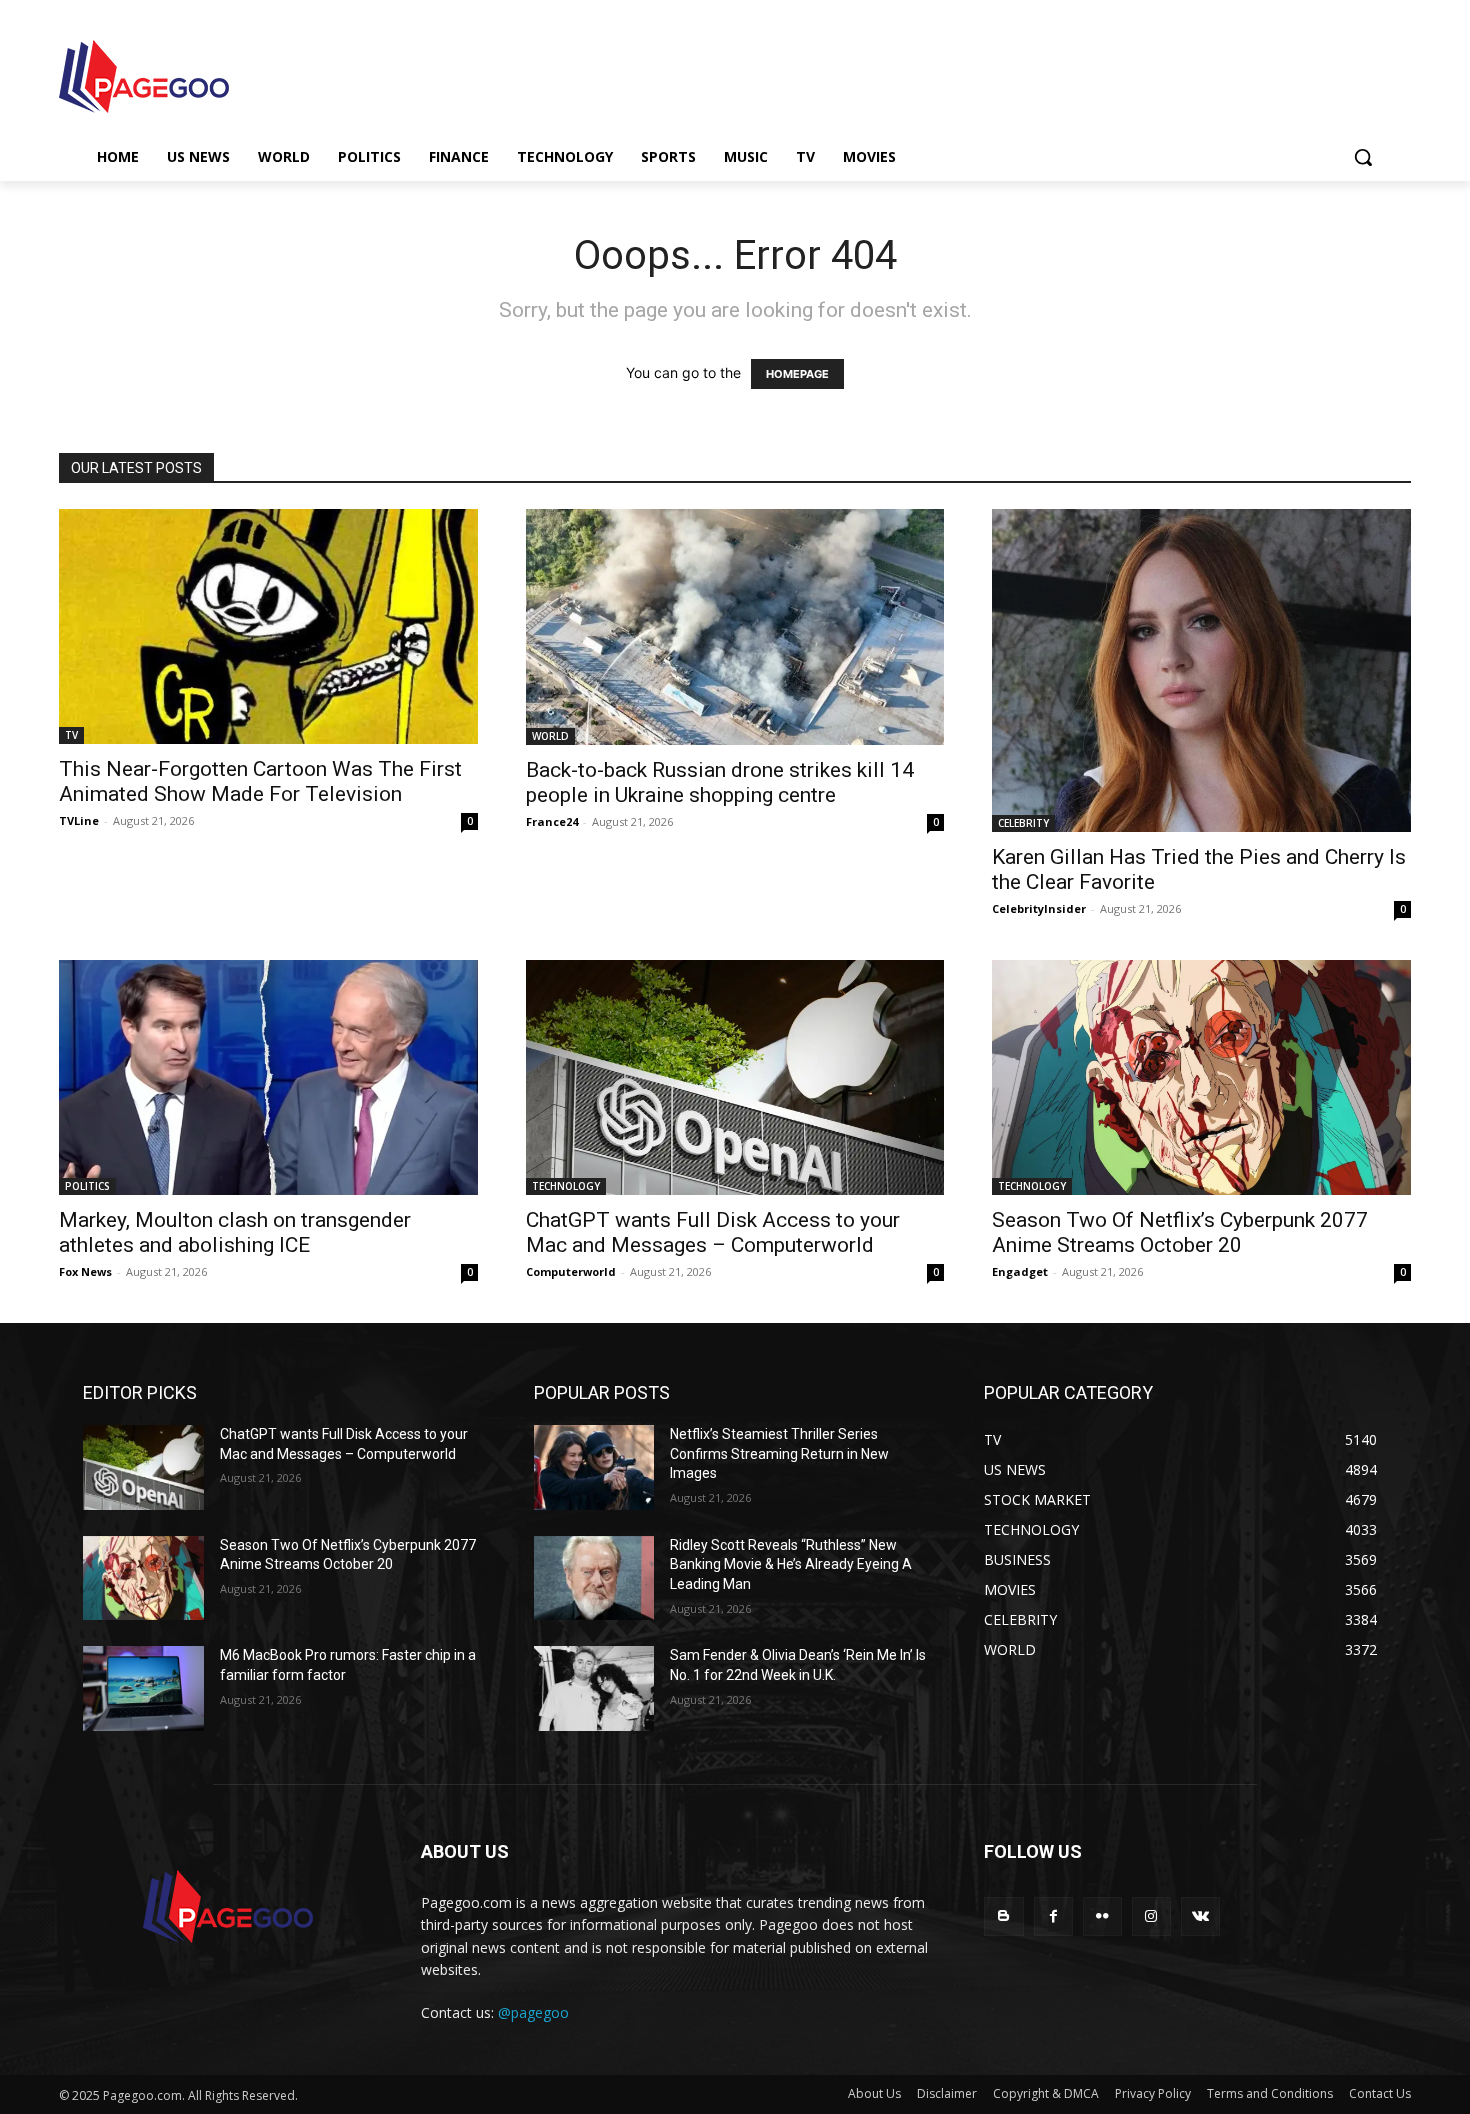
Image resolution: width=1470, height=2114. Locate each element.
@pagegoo (533, 2012)
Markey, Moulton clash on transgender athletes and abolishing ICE (235, 1232)
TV (71, 735)
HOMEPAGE (797, 374)
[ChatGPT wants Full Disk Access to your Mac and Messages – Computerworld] (735, 1077)
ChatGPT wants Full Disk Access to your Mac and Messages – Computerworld (713, 1232)
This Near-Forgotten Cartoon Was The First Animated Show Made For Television (260, 781)
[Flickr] (1102, 1916)
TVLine (79, 820)
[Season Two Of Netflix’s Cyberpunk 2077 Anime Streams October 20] (1201, 1077)
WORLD (550, 736)
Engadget (1020, 1271)
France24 (552, 821)
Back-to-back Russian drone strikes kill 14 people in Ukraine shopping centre (720, 782)
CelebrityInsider (1039, 908)
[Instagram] (1151, 1916)
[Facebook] (1053, 1916)
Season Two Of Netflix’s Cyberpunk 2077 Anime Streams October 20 (1180, 1232)
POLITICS (87, 1186)
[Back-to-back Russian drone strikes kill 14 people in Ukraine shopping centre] (735, 626)
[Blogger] (1003, 1916)
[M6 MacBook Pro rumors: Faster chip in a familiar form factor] (143, 1688)
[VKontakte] (1200, 1916)
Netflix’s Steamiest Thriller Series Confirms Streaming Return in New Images (779, 1453)
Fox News (85, 1271)
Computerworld (571, 1271)
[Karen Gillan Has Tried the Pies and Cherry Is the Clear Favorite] (1201, 670)
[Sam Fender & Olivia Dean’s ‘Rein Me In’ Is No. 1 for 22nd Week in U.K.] (594, 1688)
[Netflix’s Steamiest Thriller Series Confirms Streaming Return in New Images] (594, 1467)
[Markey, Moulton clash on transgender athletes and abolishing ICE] (268, 1077)
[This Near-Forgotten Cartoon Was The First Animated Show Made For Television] (268, 626)
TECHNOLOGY (566, 1186)
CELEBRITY (1023, 823)
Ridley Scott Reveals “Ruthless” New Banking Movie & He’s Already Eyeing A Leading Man (791, 1564)
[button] (1363, 157)
